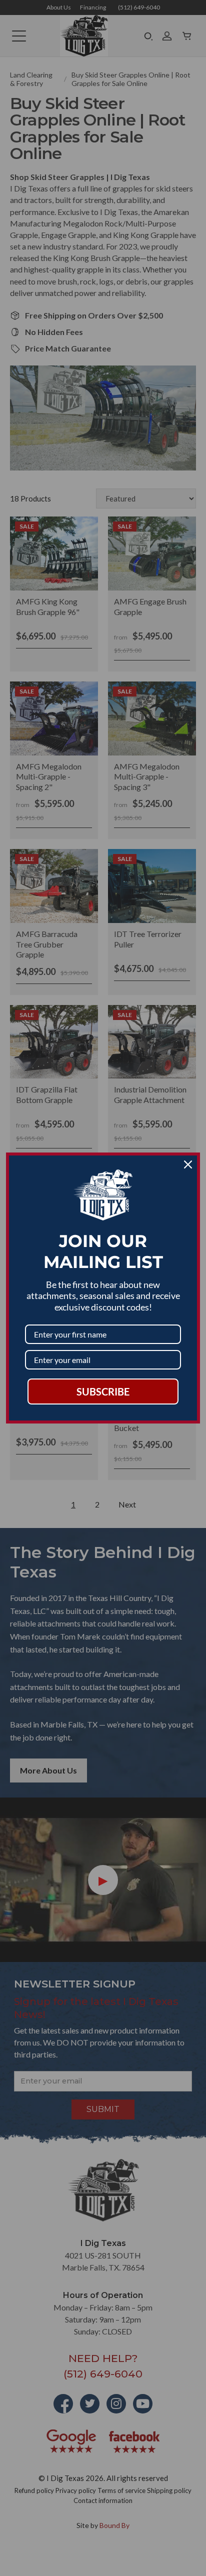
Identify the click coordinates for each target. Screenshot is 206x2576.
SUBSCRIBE (103, 1391)
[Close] (188, 1164)
